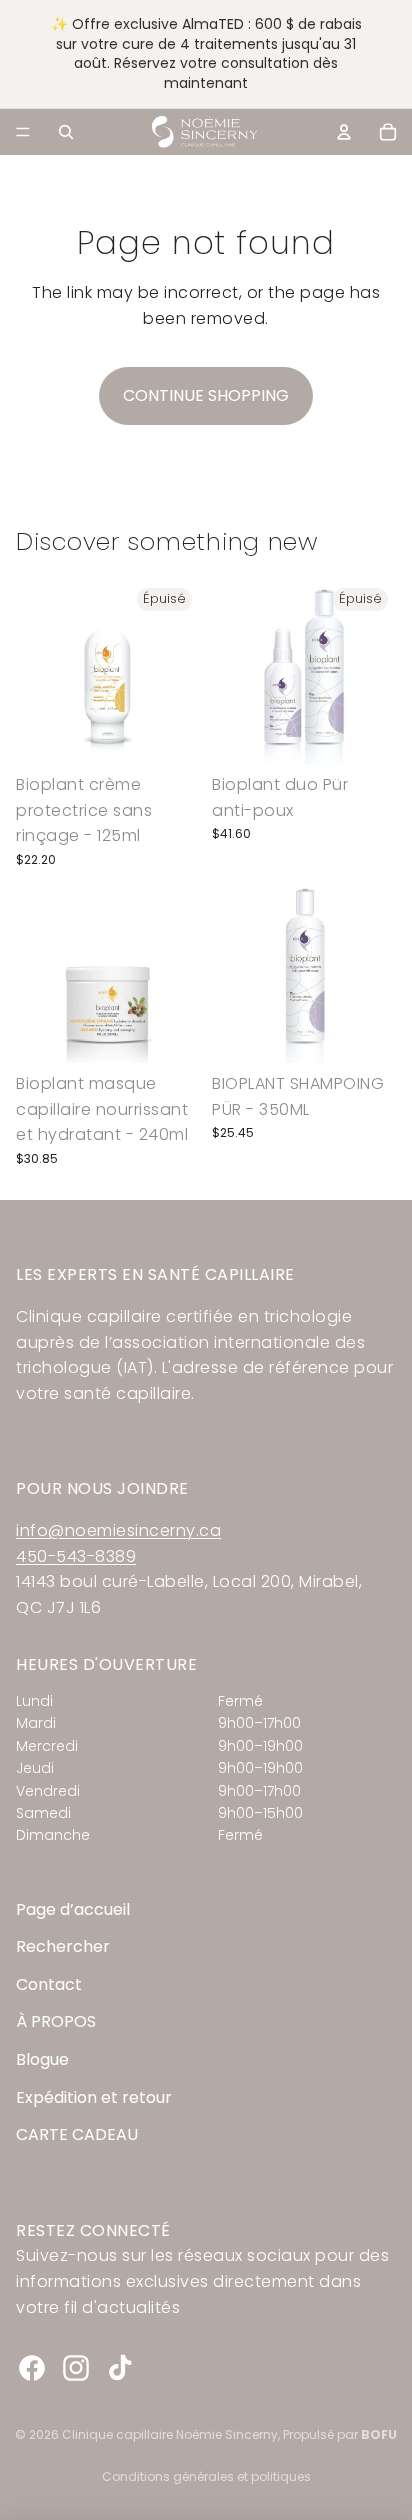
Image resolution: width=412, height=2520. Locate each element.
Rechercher (63, 1946)
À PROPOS (56, 2021)
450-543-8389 (76, 1556)
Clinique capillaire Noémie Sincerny (170, 2434)
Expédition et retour (94, 2097)
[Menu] (23, 132)
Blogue (42, 2059)
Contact (49, 1984)
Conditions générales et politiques (206, 2476)
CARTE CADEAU (77, 2134)
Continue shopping (206, 395)
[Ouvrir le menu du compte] (344, 132)
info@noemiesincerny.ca (118, 1530)
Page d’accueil (73, 1909)
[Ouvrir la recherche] (66, 132)
